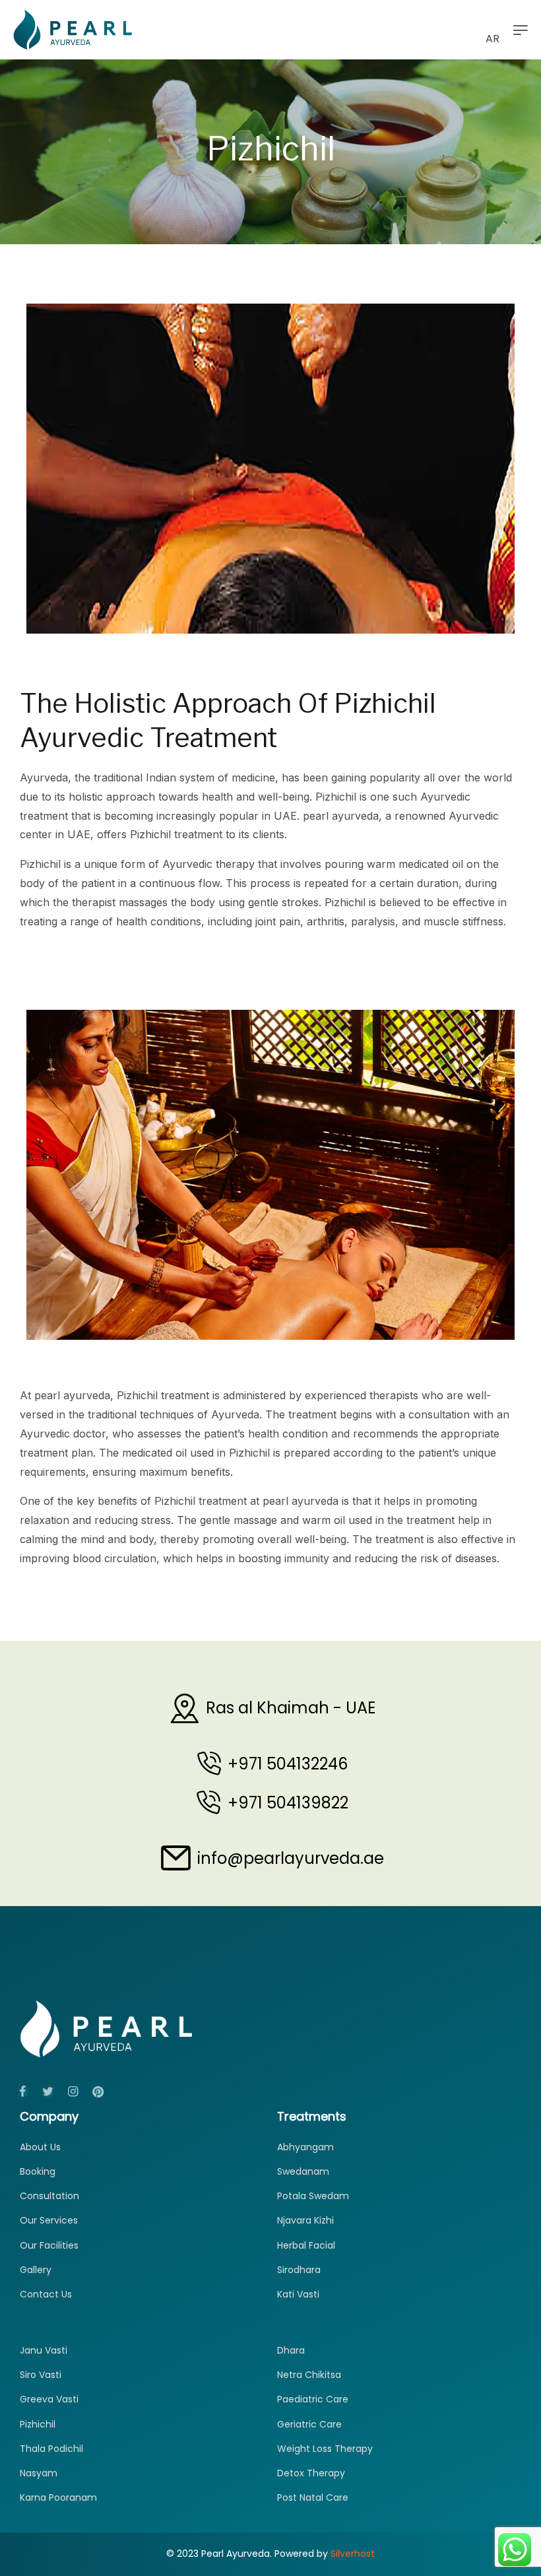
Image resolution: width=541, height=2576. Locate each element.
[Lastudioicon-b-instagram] (73, 2092)
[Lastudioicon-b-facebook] (22, 2092)
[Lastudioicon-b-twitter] (48, 2092)
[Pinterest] (98, 2092)
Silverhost (353, 2554)
